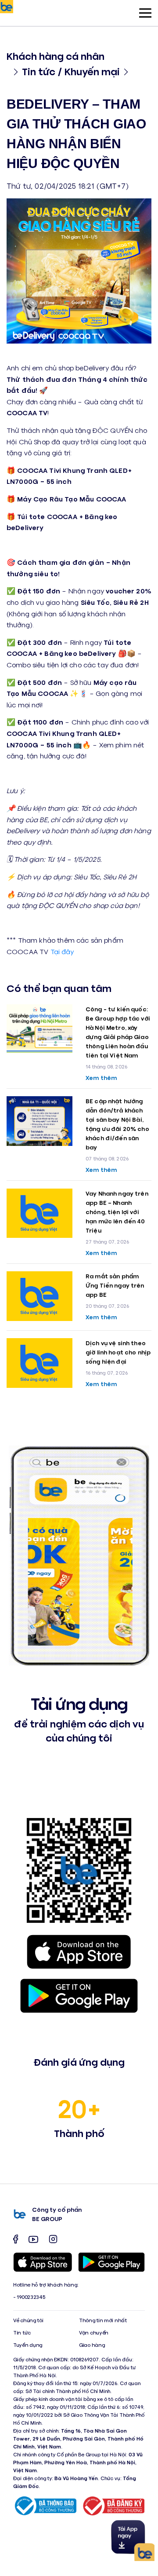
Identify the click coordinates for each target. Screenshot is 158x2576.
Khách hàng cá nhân (56, 56)
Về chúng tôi (28, 2320)
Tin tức (22, 2333)
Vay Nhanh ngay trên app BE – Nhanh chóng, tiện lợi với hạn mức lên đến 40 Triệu (117, 1212)
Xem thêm (101, 1078)
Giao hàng (92, 2345)
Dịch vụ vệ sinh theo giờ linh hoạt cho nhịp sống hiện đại (118, 1352)
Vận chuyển (94, 2333)
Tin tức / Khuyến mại (71, 71)
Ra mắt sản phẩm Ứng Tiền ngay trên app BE (115, 1285)
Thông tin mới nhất (103, 2320)
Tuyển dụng (28, 2345)
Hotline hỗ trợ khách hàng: (46, 2285)
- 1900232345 (29, 2297)
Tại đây (62, 951)
